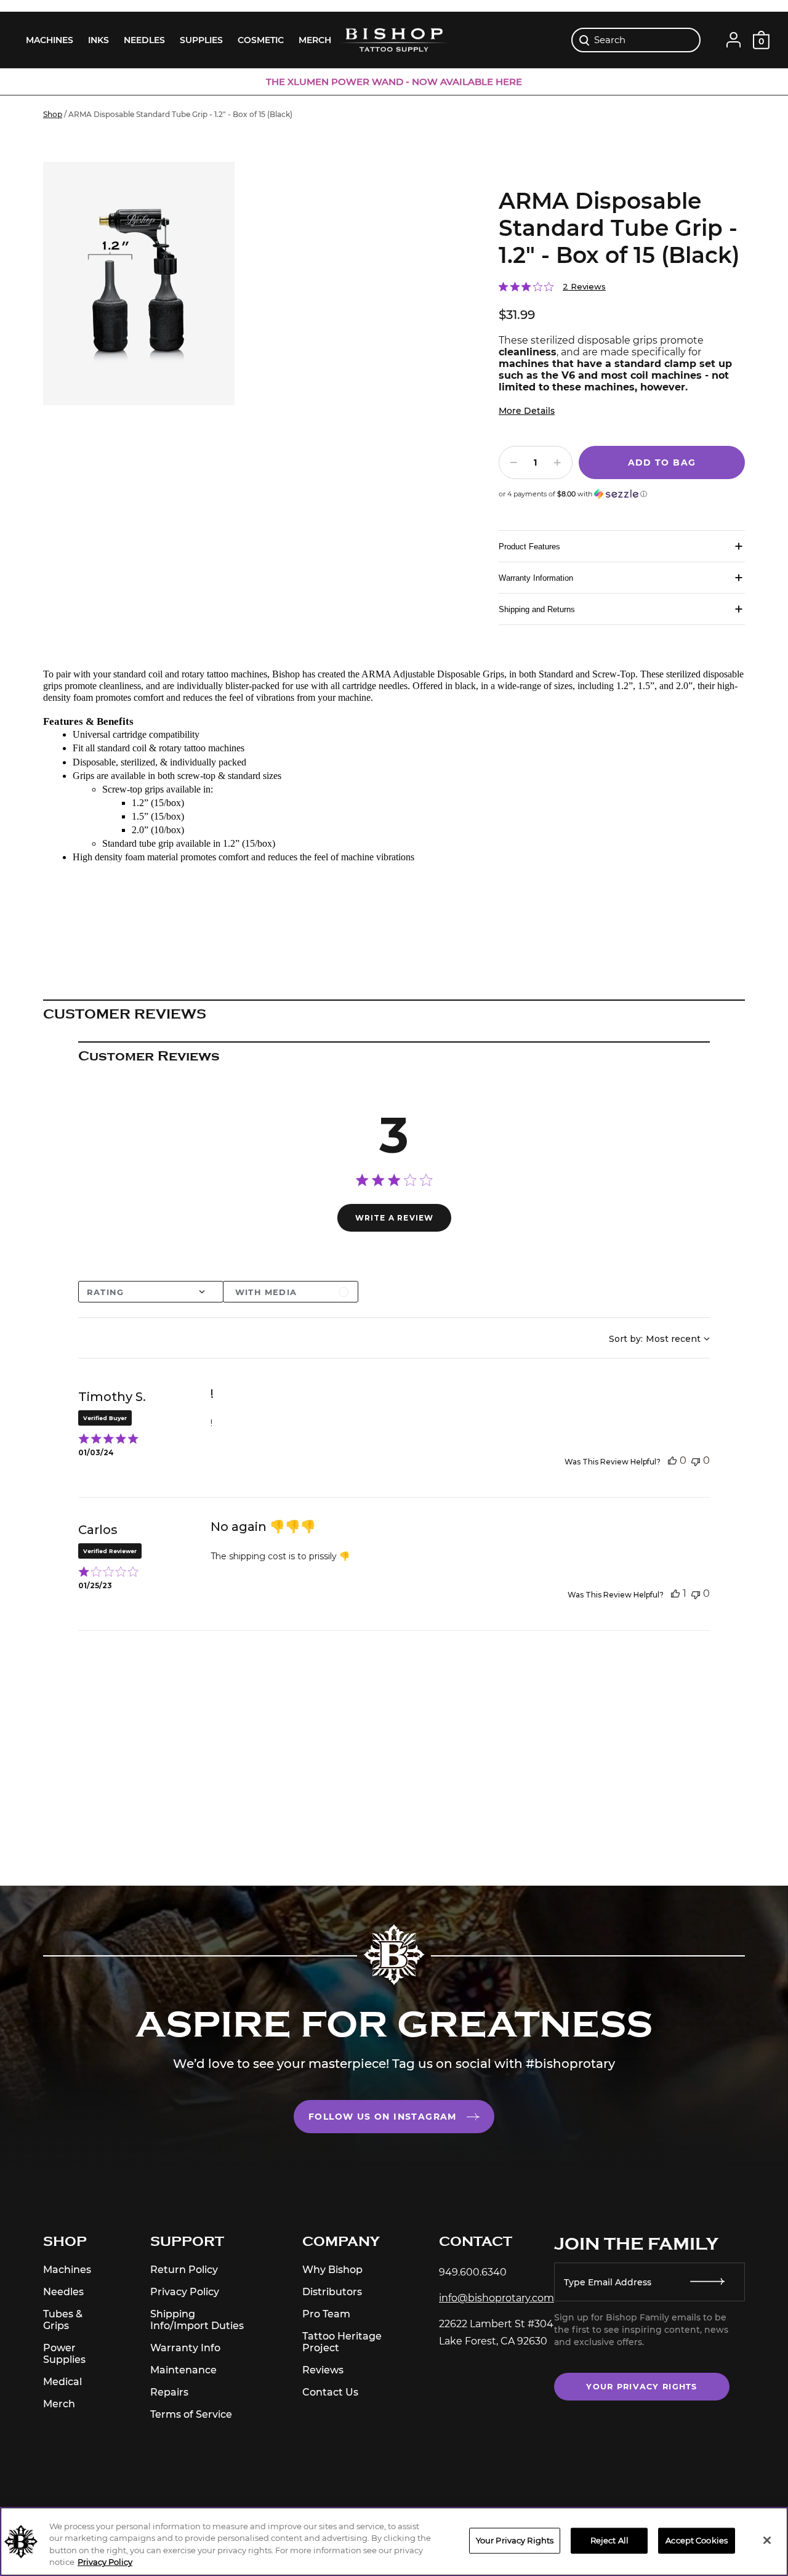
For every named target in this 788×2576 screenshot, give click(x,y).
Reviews (323, 2370)
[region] (394, 2542)
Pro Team (326, 2314)
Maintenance (183, 2370)
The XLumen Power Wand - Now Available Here (394, 82)
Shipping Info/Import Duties (197, 2320)
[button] (573, 489)
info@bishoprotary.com (497, 2298)
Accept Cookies (697, 2540)
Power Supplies (64, 2354)
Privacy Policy (185, 2292)
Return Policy (184, 2270)
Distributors (332, 2292)
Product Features (529, 547)
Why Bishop (332, 2270)
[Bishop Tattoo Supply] (394, 39)
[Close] (767, 2540)
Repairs (169, 2392)
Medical (62, 2382)
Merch (59, 2404)
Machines (67, 2270)
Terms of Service (191, 2414)
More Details (527, 411)
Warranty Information (536, 578)
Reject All (609, 2540)
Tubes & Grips (63, 2320)
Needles (63, 2292)
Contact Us (330, 2392)
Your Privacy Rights (641, 2387)
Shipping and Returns (537, 609)
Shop (53, 114)
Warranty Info (185, 2348)
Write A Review (395, 1218)
